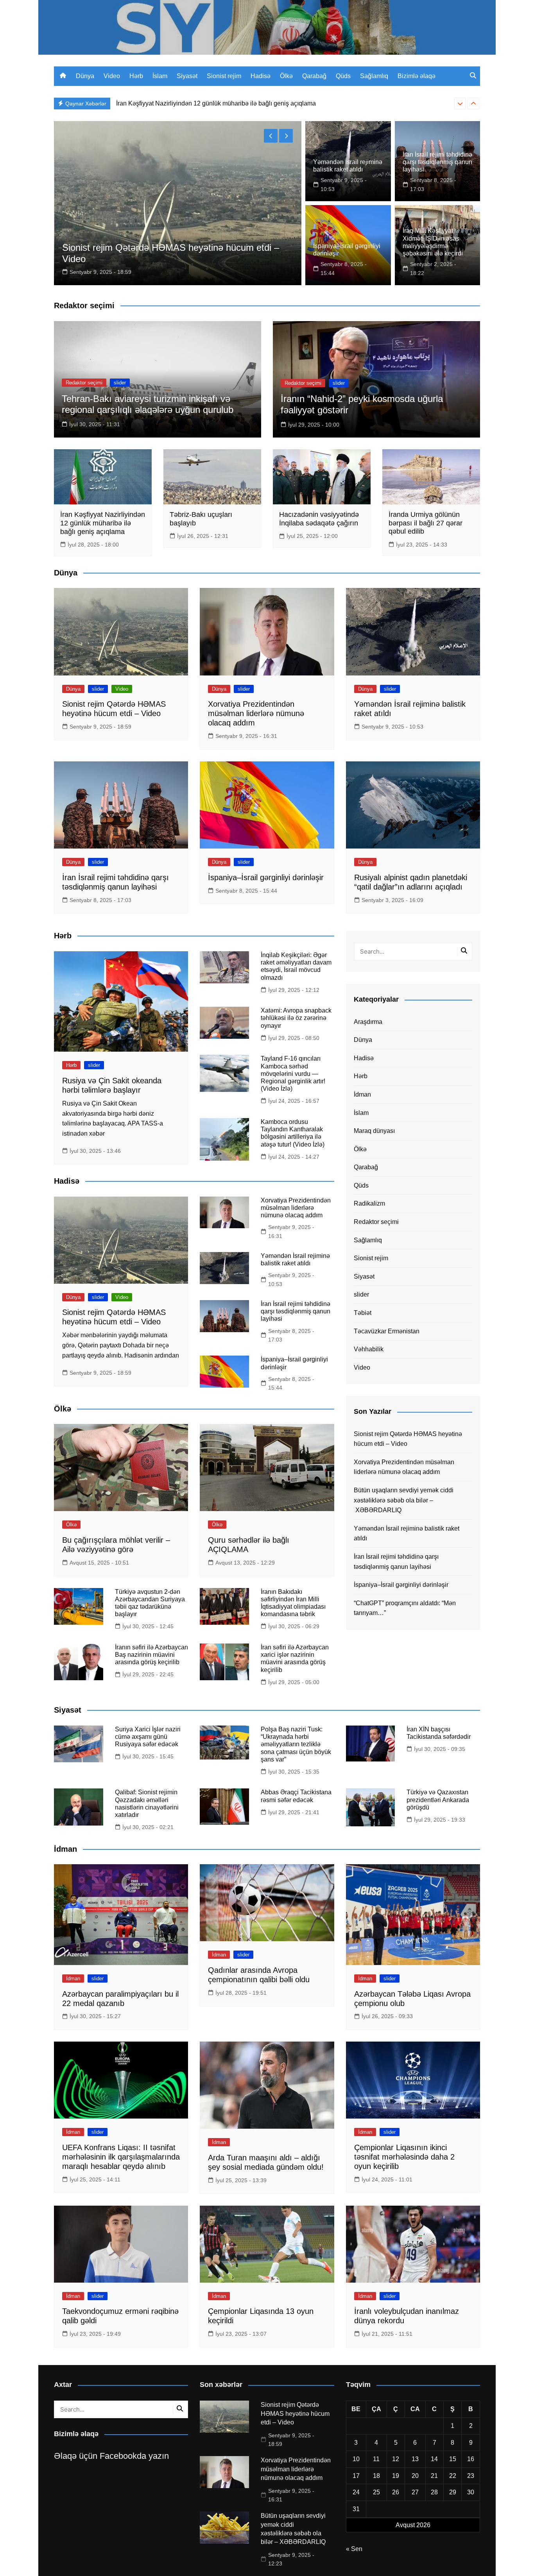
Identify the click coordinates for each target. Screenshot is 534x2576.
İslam (160, 76)
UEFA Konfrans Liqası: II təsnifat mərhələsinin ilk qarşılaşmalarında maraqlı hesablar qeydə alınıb (121, 2157)
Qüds (343, 76)
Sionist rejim (224, 76)
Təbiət (363, 1313)
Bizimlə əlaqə (417, 76)
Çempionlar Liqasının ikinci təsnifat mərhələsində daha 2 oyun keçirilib (404, 2157)
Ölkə (286, 76)
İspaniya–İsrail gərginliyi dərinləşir (266, 877)
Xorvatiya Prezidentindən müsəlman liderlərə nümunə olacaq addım (256, 713)
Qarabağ (314, 76)
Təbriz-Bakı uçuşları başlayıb (156, 103)
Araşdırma (368, 1022)
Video (112, 76)
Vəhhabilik (369, 1349)
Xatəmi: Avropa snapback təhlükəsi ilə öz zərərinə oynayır (296, 1018)
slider (120, 383)
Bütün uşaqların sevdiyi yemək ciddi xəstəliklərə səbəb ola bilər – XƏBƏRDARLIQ (404, 1500)
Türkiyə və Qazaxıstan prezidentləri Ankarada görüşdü (438, 1800)
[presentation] (460, 104)
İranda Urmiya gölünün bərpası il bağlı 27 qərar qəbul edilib (426, 523)
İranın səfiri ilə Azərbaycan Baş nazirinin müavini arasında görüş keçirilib (151, 1655)
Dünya (85, 76)
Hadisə (261, 76)
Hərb (136, 76)
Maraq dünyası (374, 1131)
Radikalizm (369, 1203)
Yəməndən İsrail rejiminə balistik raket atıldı (407, 1534)
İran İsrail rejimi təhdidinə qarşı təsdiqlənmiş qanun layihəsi (437, 162)
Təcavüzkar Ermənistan (387, 1331)
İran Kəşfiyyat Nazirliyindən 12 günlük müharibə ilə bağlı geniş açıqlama (103, 523)
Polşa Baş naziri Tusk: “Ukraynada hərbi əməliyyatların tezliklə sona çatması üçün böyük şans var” (296, 1744)
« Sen (354, 2549)
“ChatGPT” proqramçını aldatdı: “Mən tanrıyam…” (405, 1608)
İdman (362, 1094)
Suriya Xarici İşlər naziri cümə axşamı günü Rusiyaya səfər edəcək (148, 1737)
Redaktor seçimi (84, 383)
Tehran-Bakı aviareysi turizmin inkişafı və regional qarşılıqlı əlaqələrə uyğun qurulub (148, 404)
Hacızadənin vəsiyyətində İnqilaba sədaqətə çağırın (319, 519)
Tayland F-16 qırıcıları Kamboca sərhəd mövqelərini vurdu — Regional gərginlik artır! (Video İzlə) (293, 1074)
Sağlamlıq (374, 76)
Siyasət (187, 76)
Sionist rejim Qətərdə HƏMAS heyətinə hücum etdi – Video (408, 1439)
